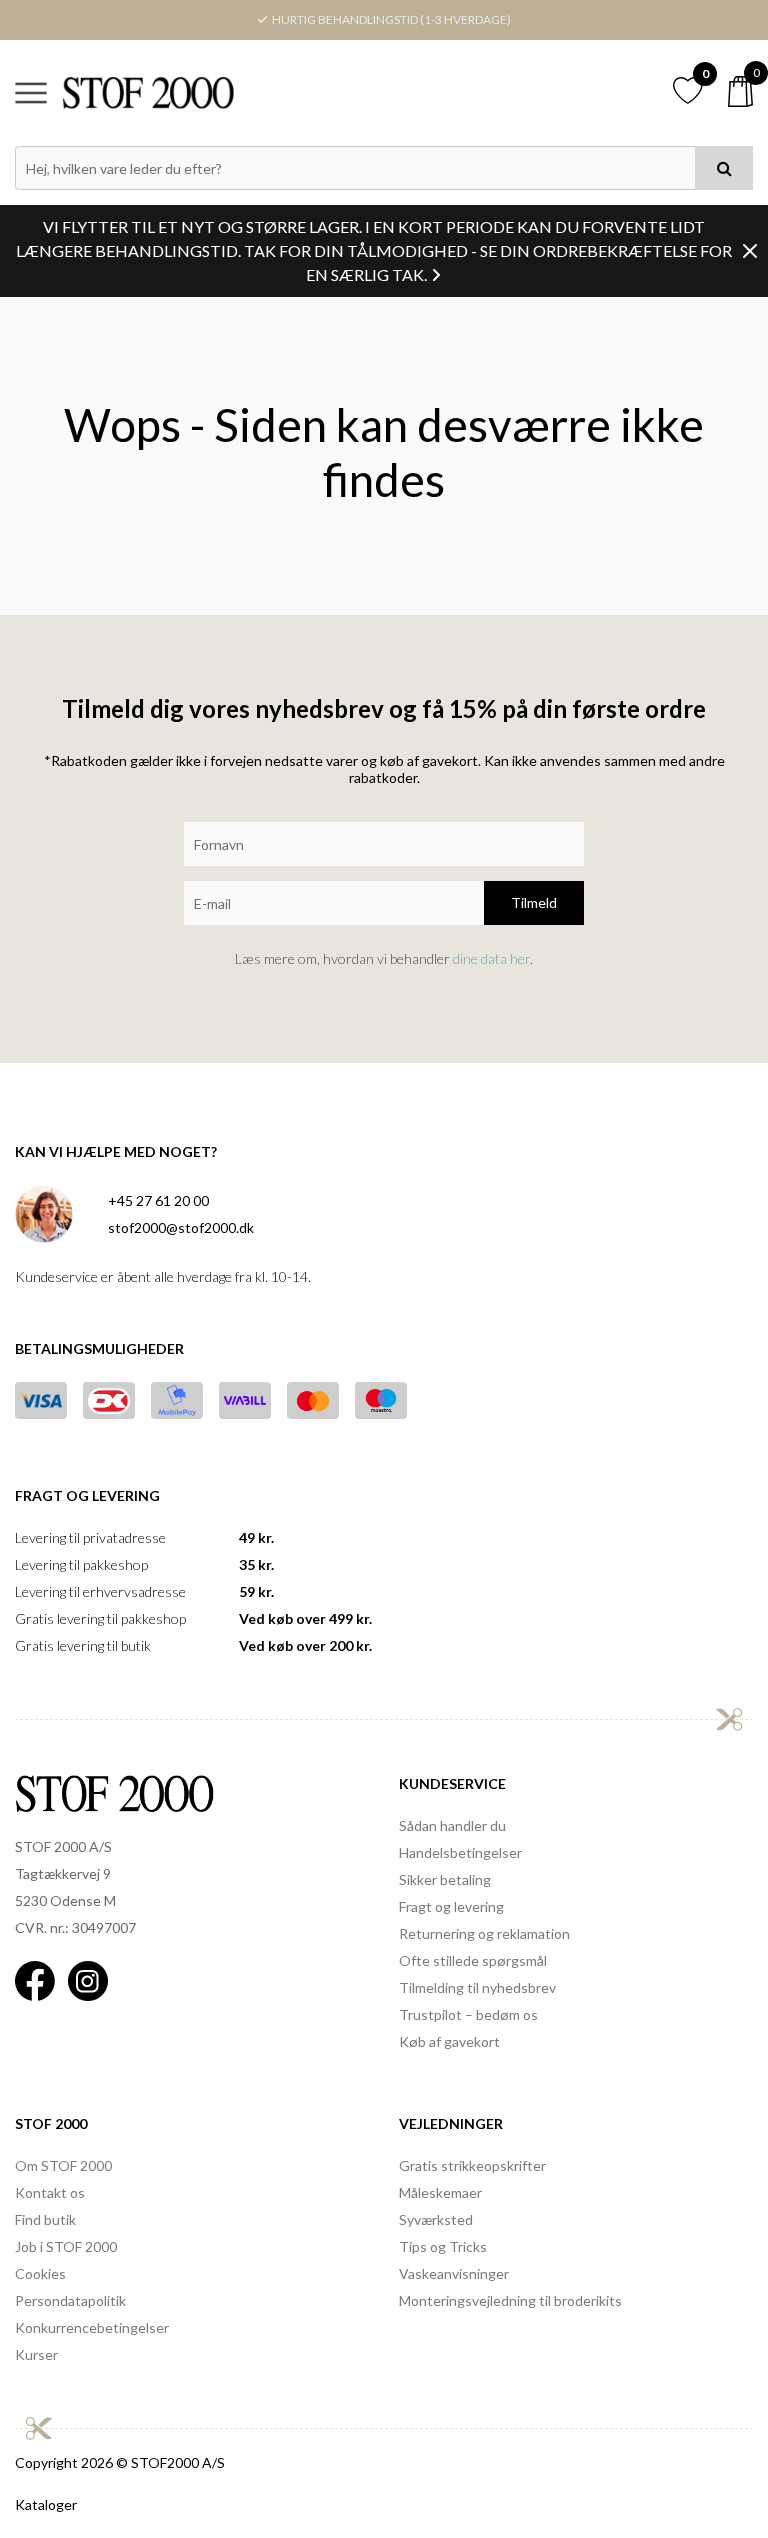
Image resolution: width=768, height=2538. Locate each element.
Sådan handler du (452, 1825)
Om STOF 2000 (63, 2165)
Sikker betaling (445, 1879)
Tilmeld (534, 902)
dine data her (491, 958)
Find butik (45, 2219)
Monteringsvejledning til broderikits (510, 2300)
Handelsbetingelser (460, 1852)
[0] (740, 91)
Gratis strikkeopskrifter (472, 2165)
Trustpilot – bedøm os (468, 2014)
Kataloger (46, 2504)
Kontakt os (50, 2192)
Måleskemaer (440, 2192)
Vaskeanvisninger (454, 2273)
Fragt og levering (451, 1906)
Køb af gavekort (449, 2041)
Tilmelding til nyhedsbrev (477, 1987)
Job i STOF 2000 (66, 2246)
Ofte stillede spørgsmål (473, 1960)
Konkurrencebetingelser (92, 2327)
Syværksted (436, 2219)
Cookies (40, 2273)
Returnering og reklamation (484, 1933)
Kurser (36, 2354)
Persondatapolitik (70, 2300)
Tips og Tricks (443, 2246)
